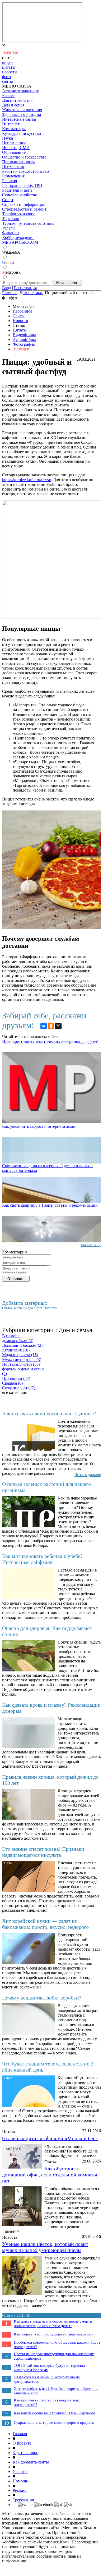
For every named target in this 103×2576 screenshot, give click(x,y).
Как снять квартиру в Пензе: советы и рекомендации (50, 1205)
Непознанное (14, 143)
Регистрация (25, 288)
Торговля (10, 219)
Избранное (22, 311)
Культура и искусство (22, 133)
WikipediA (11, 252)
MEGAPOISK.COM (20, 242)
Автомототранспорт (20, 91)
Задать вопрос (25, 2453)
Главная (20, 2434)
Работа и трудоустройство (25, 171)
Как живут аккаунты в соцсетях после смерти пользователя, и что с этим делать (53, 2323)
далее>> (89, 2156)
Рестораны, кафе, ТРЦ (22, 185)
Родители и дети (17, 190)
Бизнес (8, 96)
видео (7, 62)
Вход (7, 288)
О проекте (22, 2443)
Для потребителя (17, 100)
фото (6, 77)
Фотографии (24, 344)
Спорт (8, 200)
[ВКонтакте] (44, 1026)
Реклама (20, 2490)
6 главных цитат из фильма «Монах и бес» (50, 2138)
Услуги (8, 228)
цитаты (9, 67)
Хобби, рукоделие (18, 238)
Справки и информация (24, 204)
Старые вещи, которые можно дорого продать (54, 2422)
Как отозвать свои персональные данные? (49, 1413)
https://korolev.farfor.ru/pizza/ (27, 480)
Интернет (11, 124)
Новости (20, 321)
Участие (20, 2472)
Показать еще (91, 1245)
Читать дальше (88, 1475)
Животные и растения (22, 110)
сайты (8, 81)
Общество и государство (24, 157)
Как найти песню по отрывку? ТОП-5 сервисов (54, 2413)
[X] (58, 1026)
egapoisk (11, 272)
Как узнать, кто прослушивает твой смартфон (54, 2334)
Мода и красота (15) (20, 1355)
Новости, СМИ (16, 148)
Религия (10, 181)
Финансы (11, 233)
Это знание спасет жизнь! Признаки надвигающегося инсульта (43, 1852)
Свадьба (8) (12, 1383)
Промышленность (18, 162)
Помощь (20, 2481)
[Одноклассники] (51, 1026)
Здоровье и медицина (22, 114)
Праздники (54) (16, 1378)
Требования (23, 2500)
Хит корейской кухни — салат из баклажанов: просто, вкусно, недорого (45, 1924)
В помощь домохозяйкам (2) (18, 1338)
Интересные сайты (19, 119)
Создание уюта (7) (19, 1388)
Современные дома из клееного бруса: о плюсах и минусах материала (47, 1168)
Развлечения (13, 176)
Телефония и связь (19, 214)
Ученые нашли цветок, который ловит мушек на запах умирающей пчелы (45, 2247)
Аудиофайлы (24, 340)
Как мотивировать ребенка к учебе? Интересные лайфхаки (42, 1559)
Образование (14, 152)
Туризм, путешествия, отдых (28, 223)
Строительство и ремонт (24, 209)
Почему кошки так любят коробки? (42, 1998)
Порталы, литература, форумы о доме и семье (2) (23, 1369)
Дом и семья (13, 105)
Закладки (21, 349)
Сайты (19, 316)
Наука (8, 138)
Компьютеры (14, 129)
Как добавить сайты (31, 2462)
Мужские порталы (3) (22, 1360)
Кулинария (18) (16, 1350)
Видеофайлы (24, 335)
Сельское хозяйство (20, 195)
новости (10, 72)
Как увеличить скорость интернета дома (38, 1126)
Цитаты (20, 330)
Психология (13, 167)
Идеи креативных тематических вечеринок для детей (50, 1041)
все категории (15, 1393)
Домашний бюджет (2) (22, 1345)
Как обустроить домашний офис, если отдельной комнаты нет (50, 2175)
